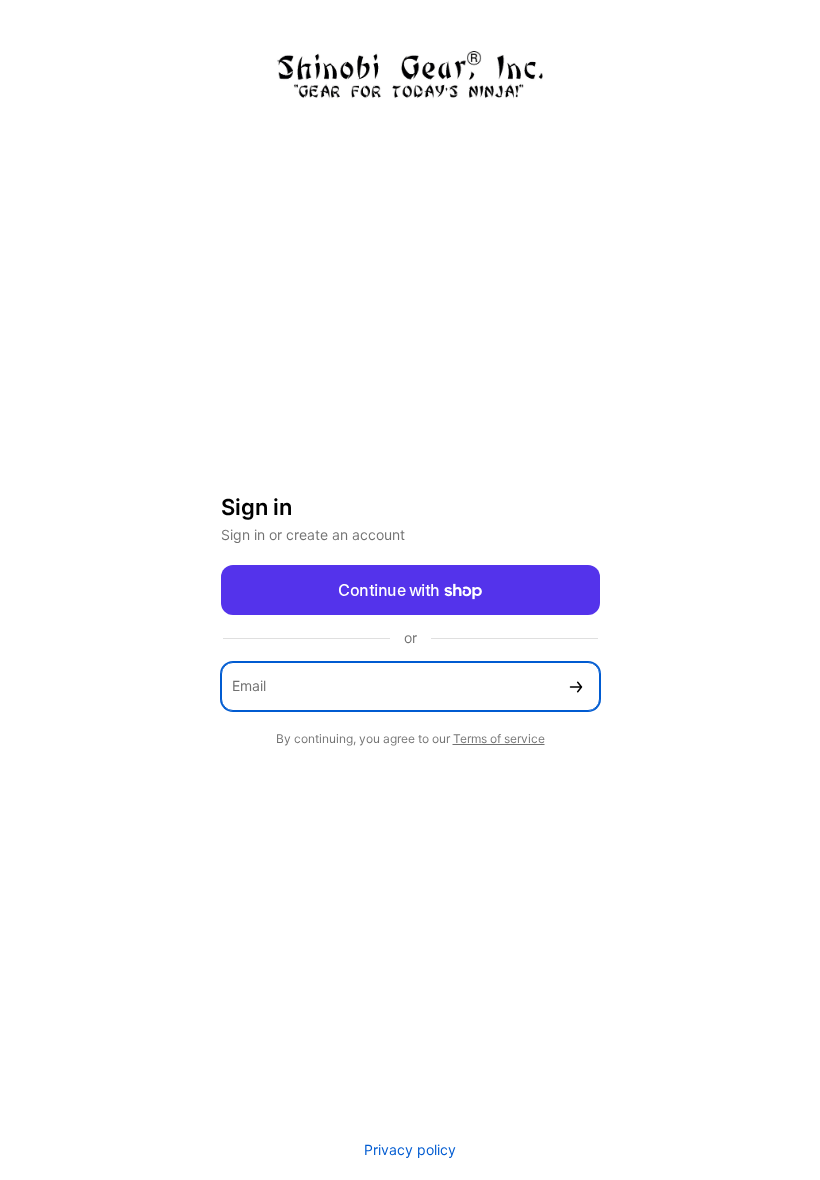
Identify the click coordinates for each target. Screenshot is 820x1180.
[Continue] (576, 686)
